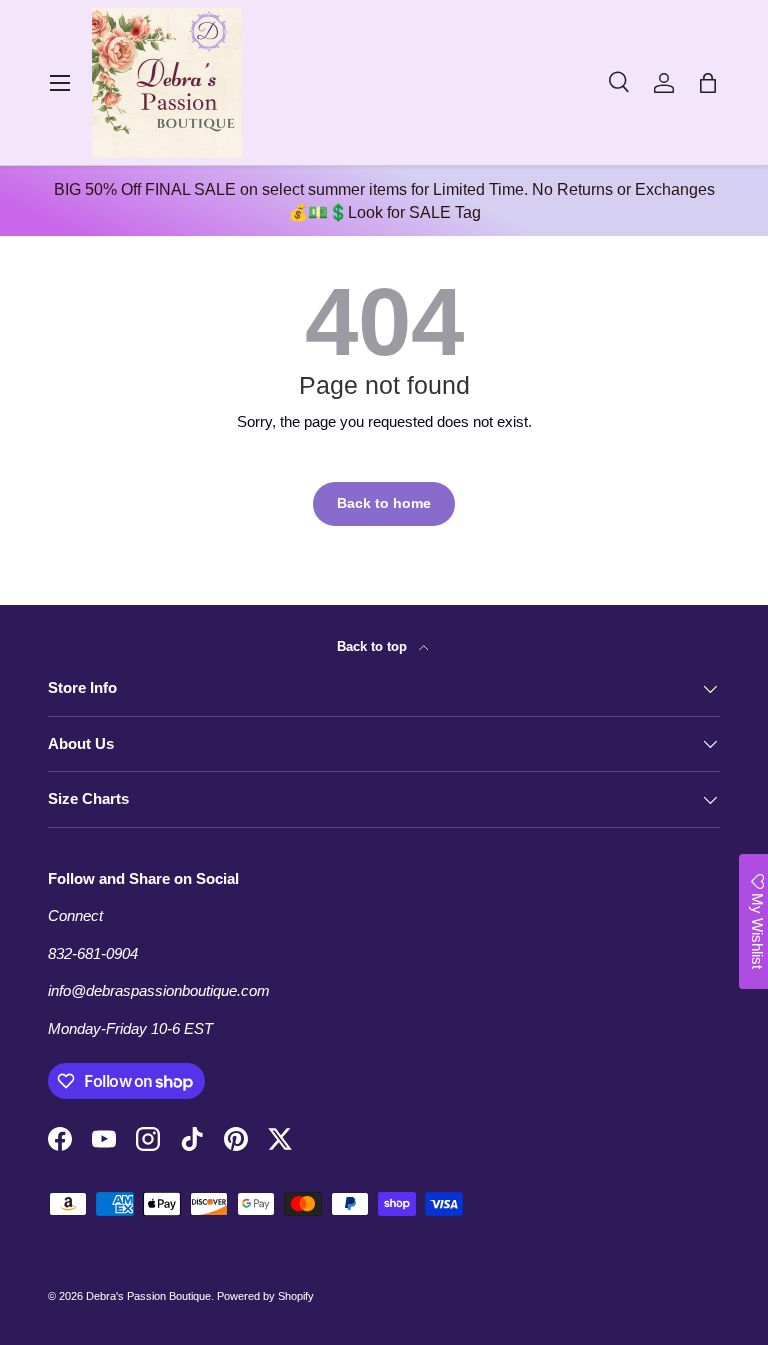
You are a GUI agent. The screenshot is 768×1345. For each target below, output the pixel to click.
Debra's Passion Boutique (148, 1296)
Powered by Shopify (265, 1296)
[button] (708, 83)
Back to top (374, 646)
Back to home (384, 503)
